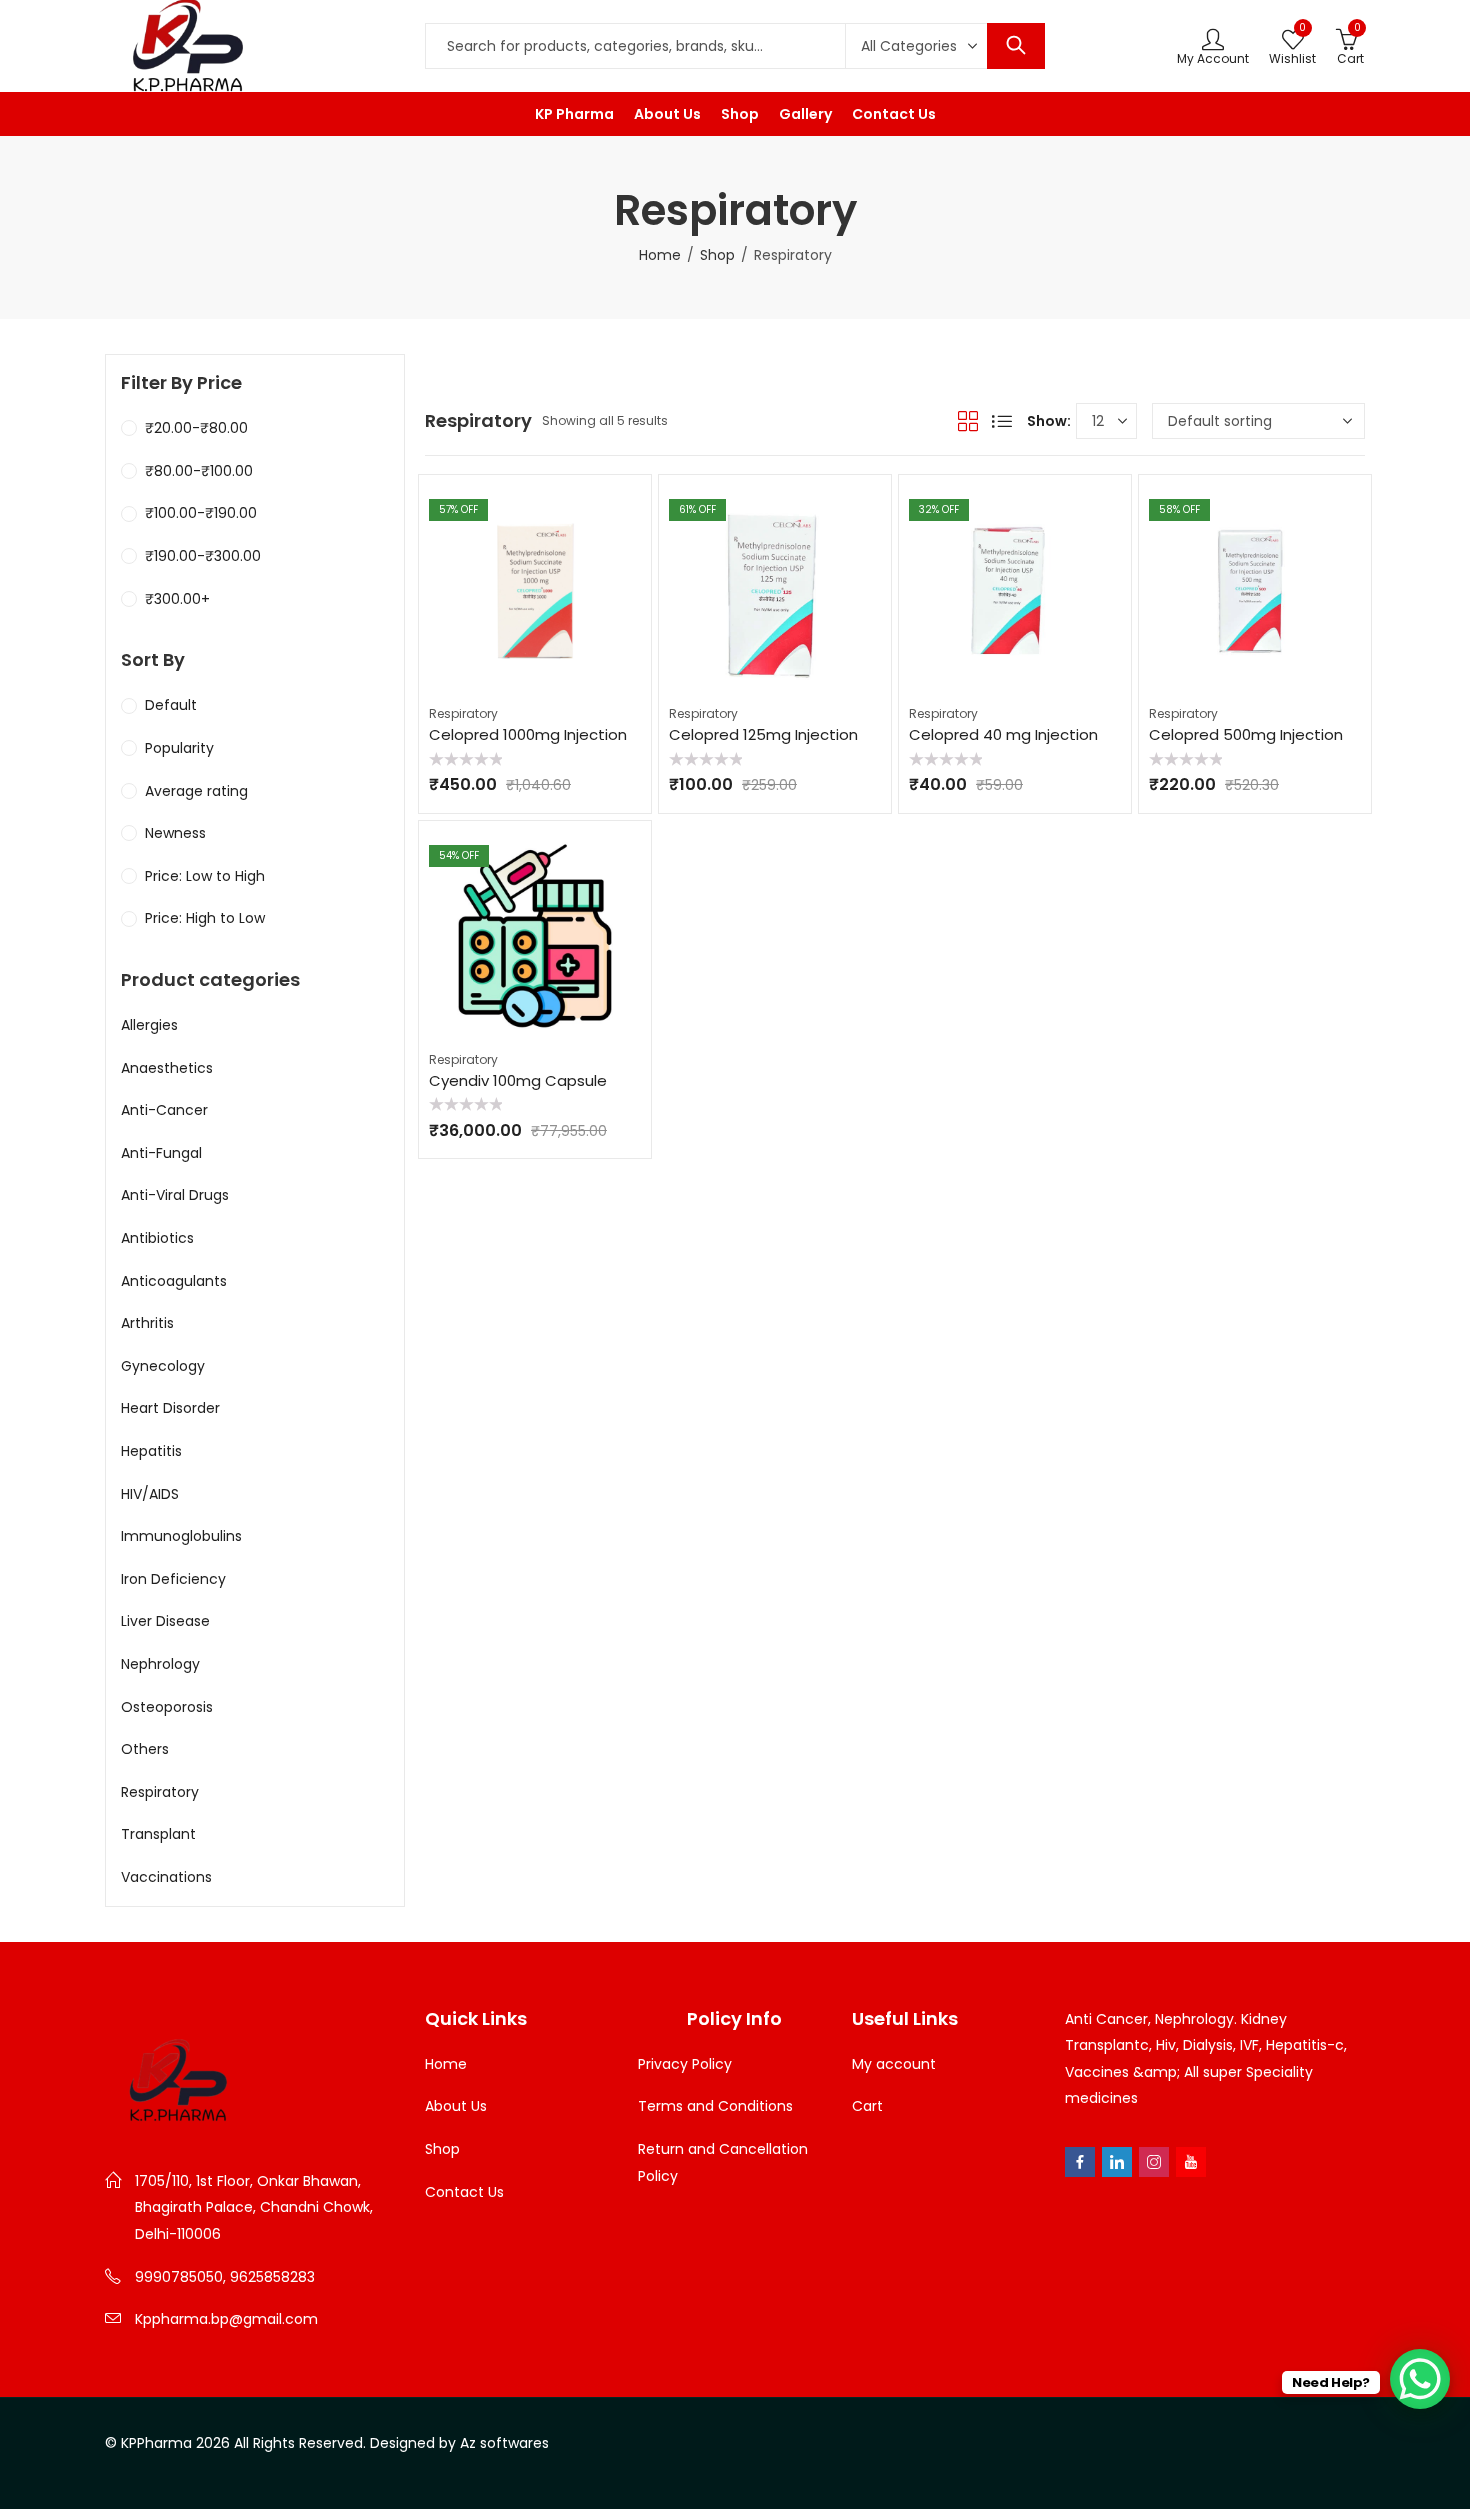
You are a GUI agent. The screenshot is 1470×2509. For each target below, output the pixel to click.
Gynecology (163, 1366)
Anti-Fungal (161, 1153)
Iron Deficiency (173, 1579)
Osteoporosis (167, 1707)
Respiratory (463, 713)
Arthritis (147, 1323)
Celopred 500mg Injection (1246, 734)
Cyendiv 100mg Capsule (518, 1080)
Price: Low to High (205, 876)
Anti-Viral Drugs (175, 1195)
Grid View (968, 421)
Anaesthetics (167, 1068)
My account (894, 2064)
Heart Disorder (170, 1408)
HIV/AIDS (150, 1494)
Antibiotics (157, 1238)
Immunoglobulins (181, 1536)
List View (1002, 421)
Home (660, 255)
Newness (175, 833)
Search (1016, 46)
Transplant (158, 1834)
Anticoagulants (174, 1281)
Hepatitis (151, 1451)
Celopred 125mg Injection (763, 734)
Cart (867, 2106)
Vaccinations (166, 1877)
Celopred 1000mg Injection (528, 734)
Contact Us (464, 2192)
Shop (717, 255)
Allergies (149, 1025)
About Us (456, 2106)
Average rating (196, 791)
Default (171, 705)
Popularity (179, 748)
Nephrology (160, 1664)
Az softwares (504, 2443)
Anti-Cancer (164, 1110)
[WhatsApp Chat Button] (1420, 2379)
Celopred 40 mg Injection (1003, 734)
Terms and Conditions (715, 2106)
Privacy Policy (685, 2064)
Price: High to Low (205, 918)
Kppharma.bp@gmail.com (226, 2319)
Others (145, 1749)
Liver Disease (165, 1621)
